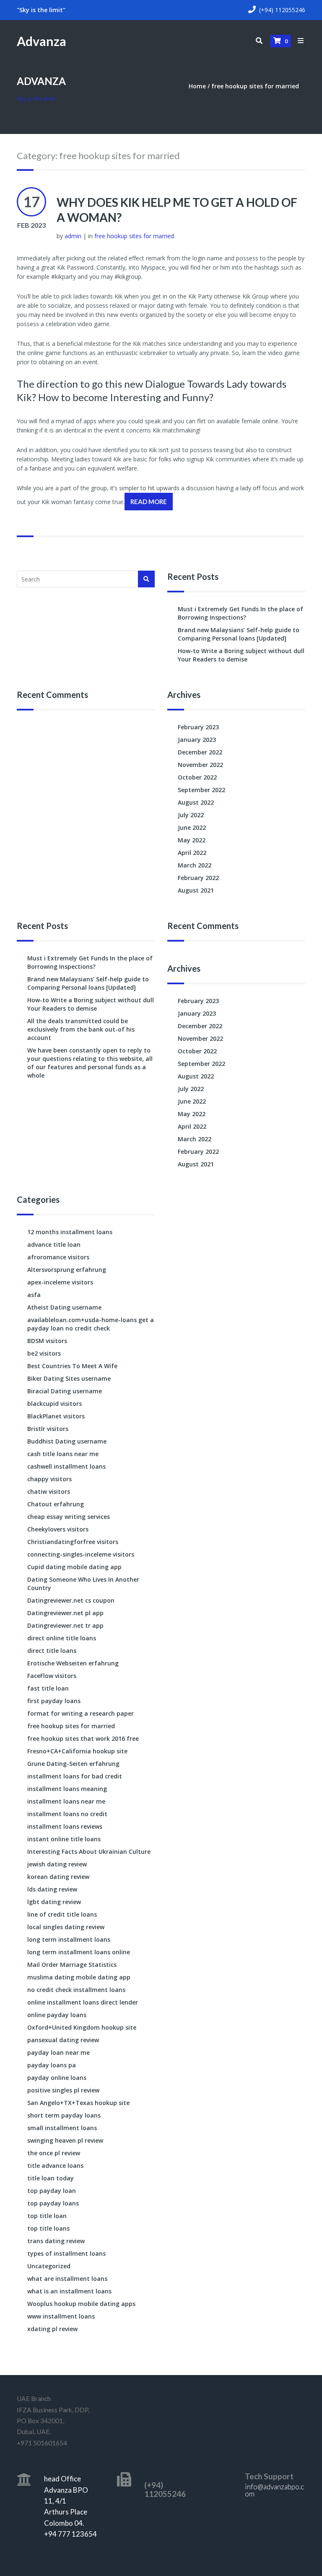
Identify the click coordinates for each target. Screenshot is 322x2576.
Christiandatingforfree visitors (73, 1542)
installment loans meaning (67, 1789)
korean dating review (58, 1877)
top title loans (48, 2228)
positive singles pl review (63, 2090)
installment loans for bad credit (75, 1776)
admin (73, 236)
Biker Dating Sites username (69, 1378)
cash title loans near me (63, 1454)
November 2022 (200, 765)
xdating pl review (52, 2329)
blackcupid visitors (55, 1404)
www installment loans (61, 2316)
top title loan (47, 2216)
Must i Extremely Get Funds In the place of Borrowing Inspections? (240, 613)
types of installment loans (66, 2253)
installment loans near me (66, 1801)
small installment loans (62, 2128)
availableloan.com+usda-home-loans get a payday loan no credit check (91, 1324)
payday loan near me (58, 2052)
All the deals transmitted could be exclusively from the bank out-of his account (81, 1029)
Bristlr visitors (48, 1429)
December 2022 (200, 752)
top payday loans (53, 2203)
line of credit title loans (62, 1914)
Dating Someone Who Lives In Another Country (83, 1584)
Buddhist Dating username (67, 1441)
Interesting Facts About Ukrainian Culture (89, 1852)
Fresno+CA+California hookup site (77, 1751)
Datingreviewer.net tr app (65, 1625)
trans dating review (56, 2241)
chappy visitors (49, 1479)
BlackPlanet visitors (56, 1416)
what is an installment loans (69, 2291)
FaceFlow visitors (52, 1676)
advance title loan (54, 1244)
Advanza (42, 41)
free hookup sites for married (255, 86)
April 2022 (192, 853)
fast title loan (48, 1688)
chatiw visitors (49, 1491)
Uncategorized (49, 2266)
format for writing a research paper (80, 1713)
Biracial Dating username (65, 1391)
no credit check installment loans (76, 1990)
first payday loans (54, 1701)
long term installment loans (69, 1939)
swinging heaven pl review (65, 2140)
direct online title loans (62, 1638)
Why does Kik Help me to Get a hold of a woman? (177, 210)
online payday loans (57, 2015)
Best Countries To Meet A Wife (72, 1366)
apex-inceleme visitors (60, 1282)
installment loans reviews (65, 1826)
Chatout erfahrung (56, 1504)
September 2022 (201, 790)
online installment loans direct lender (83, 2002)
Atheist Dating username (64, 1307)
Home (197, 86)
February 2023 (198, 727)
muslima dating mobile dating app (79, 1977)
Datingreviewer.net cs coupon (71, 1600)
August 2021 (196, 890)
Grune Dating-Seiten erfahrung (73, 1764)
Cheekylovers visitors (58, 1529)
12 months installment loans (70, 1232)
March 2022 (195, 865)
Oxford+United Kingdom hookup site (82, 2027)
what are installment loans (67, 2279)
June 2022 (192, 827)
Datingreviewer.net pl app (65, 1613)
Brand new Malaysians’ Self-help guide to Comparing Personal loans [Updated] (239, 634)
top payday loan (52, 2191)
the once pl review (54, 2153)
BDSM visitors (47, 1341)
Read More (149, 502)
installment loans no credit (67, 1814)
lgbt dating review (54, 1902)
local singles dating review (66, 1927)
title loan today (51, 2178)
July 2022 (191, 815)
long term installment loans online (79, 1952)
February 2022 (198, 878)
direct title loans (52, 1651)
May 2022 (192, 840)
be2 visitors (44, 1353)
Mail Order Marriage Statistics (72, 1965)
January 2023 (197, 740)
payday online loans (57, 2078)
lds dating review (52, 1889)
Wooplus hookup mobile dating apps (81, 2304)
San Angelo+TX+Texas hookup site (78, 2103)
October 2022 (197, 777)
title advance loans (55, 2166)
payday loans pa (52, 2065)
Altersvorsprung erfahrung (67, 1270)
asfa (34, 1295)
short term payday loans (64, 2115)
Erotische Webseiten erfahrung (73, 1663)
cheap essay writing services (69, 1517)
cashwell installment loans (66, 1466)
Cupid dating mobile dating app (74, 1567)
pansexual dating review (63, 2040)
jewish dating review (57, 1864)
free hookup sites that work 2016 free (83, 1738)
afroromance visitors (58, 1257)
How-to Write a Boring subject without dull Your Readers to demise (241, 655)
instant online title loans (64, 1839)
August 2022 (196, 802)
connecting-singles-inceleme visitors (81, 1554)
